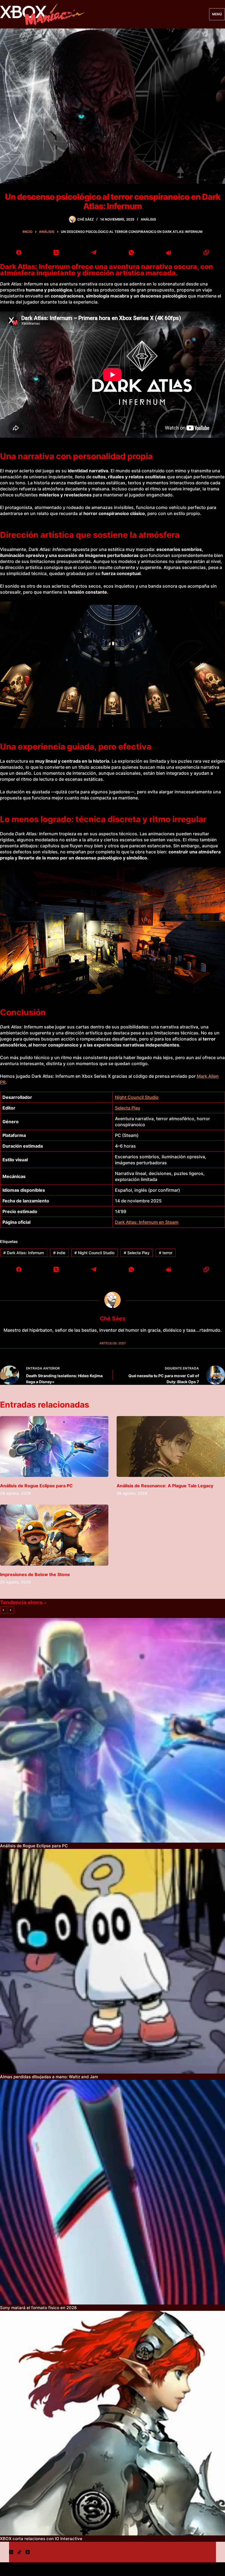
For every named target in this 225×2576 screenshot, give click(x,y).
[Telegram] (94, 253)
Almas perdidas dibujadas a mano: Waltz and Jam (49, 2077)
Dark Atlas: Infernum (24, 1253)
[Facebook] (19, 253)
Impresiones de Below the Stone (35, 1574)
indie (59, 1253)
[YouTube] (28, 2552)
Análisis (148, 219)
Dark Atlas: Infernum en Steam (147, 1222)
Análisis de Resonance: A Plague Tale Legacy (165, 1486)
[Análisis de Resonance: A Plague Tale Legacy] (171, 1446)
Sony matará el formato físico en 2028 (38, 2308)
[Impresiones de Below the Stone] (54, 1535)
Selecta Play (128, 1108)
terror (166, 1253)
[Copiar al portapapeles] (206, 253)
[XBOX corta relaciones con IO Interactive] (113, 2423)
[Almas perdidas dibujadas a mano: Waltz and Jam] (113, 1961)
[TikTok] (19, 2552)
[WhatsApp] (131, 253)
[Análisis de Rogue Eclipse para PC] (54, 1446)
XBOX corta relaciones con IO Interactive (41, 2539)
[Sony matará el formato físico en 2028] (113, 2192)
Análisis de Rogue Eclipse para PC (36, 1486)
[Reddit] (169, 253)
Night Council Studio (137, 1097)
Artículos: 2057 (113, 1343)
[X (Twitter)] (56, 253)
